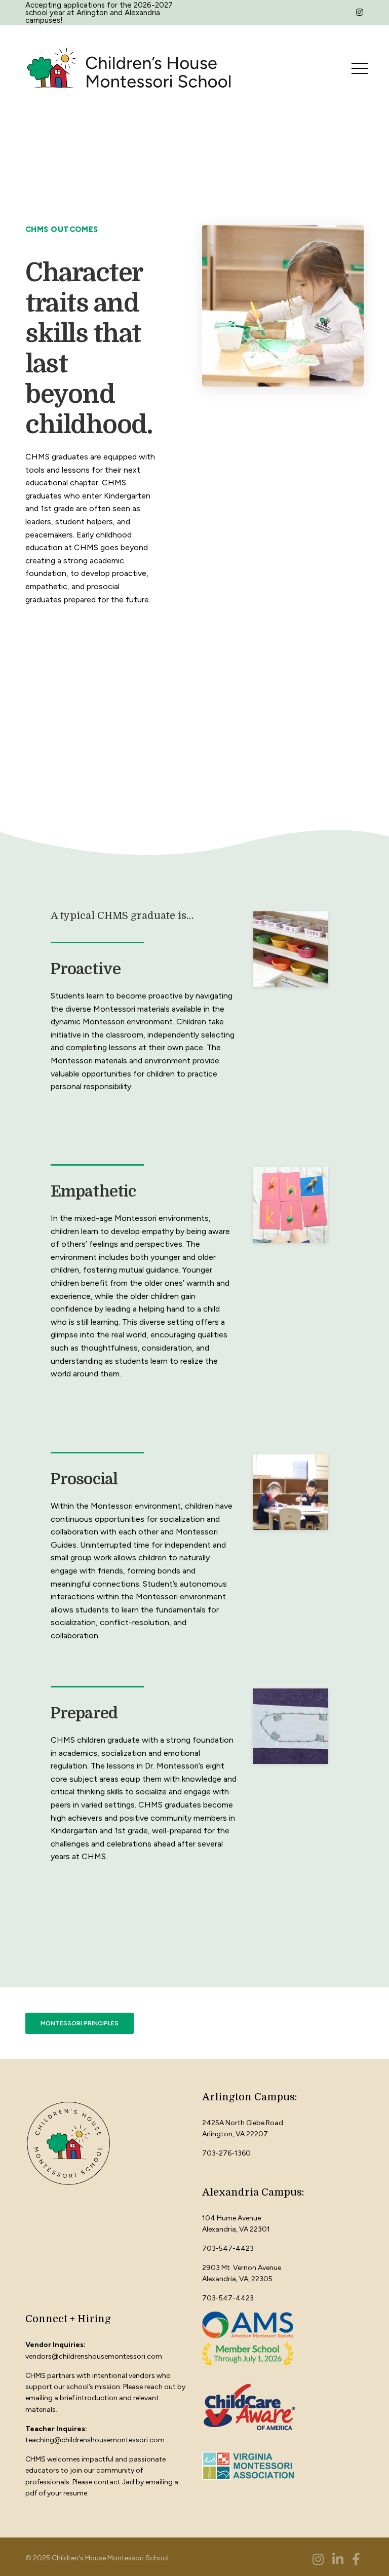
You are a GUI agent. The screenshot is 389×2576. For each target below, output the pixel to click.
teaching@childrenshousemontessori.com (95, 2440)
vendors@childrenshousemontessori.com (94, 2356)
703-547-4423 (228, 2248)
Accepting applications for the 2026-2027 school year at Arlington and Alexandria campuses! (99, 13)
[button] (80, 2023)
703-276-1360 (226, 2153)
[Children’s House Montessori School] (129, 68)
